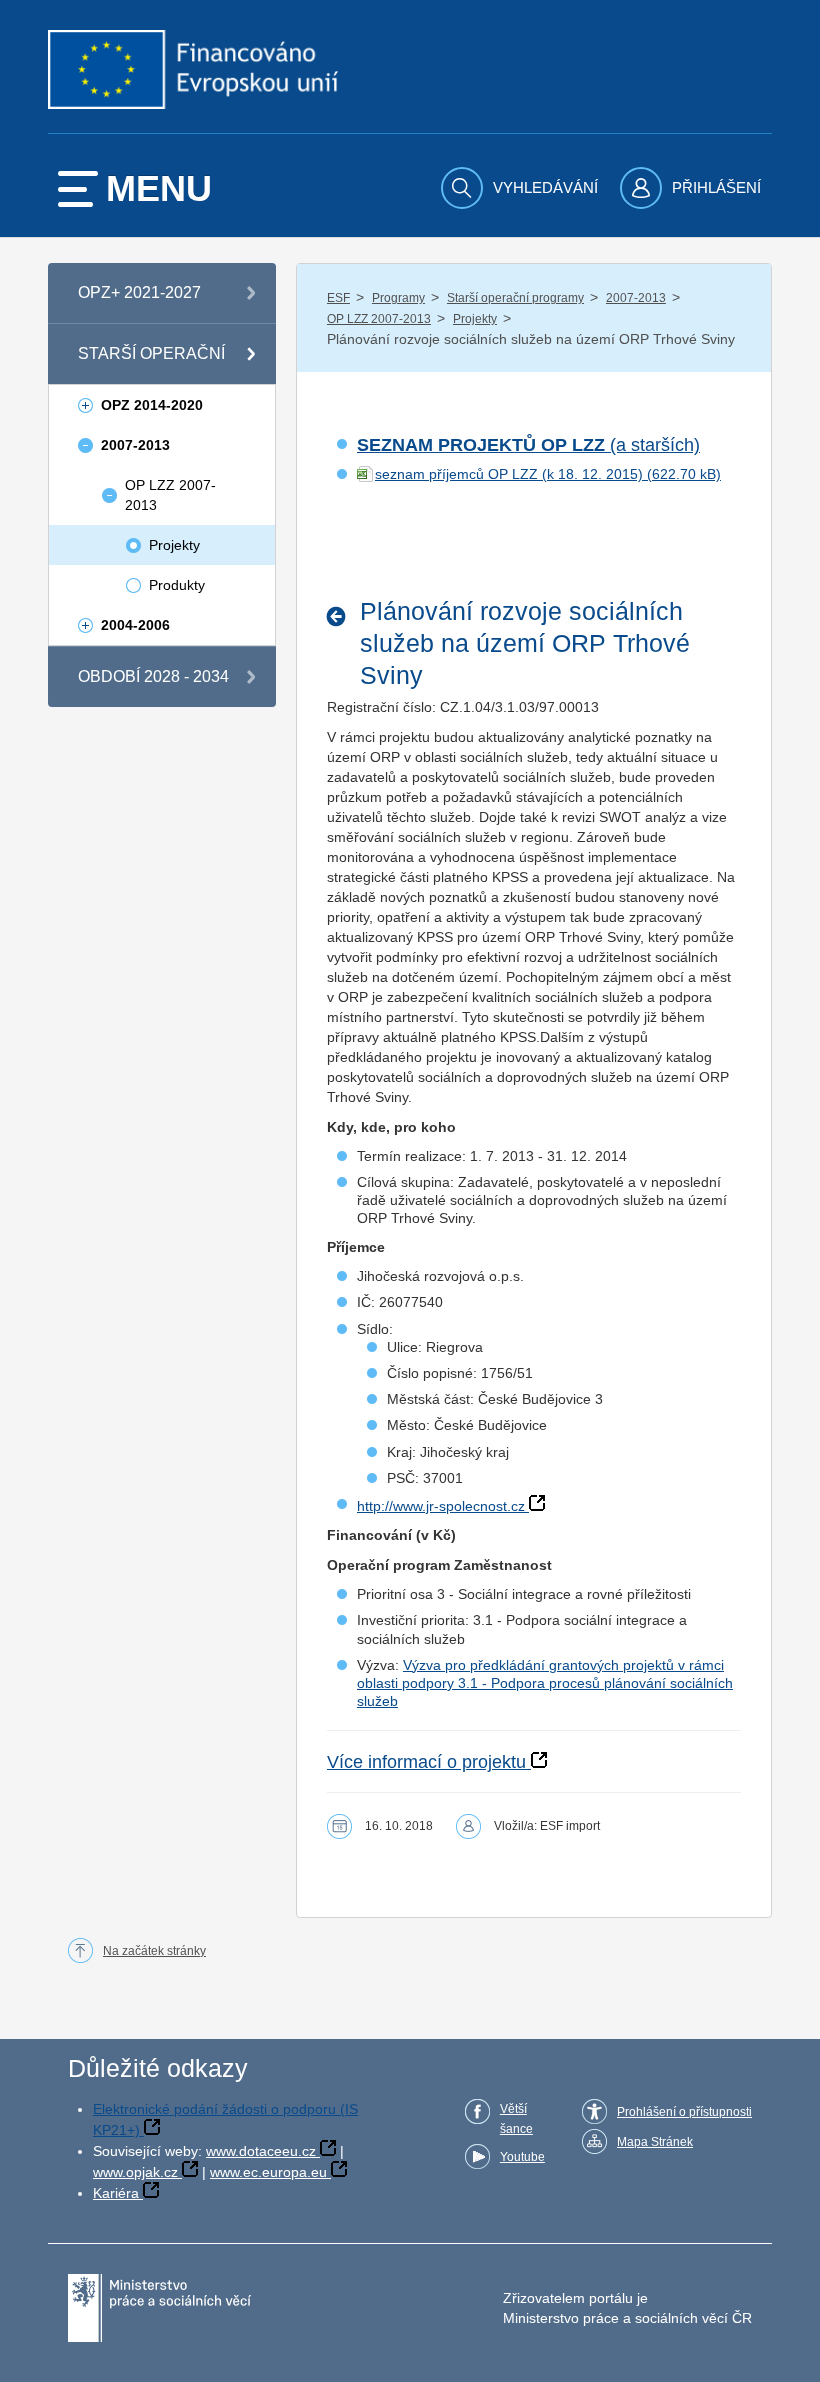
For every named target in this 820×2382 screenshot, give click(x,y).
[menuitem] (522, 188)
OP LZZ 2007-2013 (379, 319)
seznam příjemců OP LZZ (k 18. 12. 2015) (509, 474)
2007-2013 (636, 298)
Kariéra (116, 2193)
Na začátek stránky (154, 1951)
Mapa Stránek (655, 2142)
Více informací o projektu (426, 1762)
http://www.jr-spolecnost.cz (441, 1506)
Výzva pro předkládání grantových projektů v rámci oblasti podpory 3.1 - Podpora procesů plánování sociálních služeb (545, 1683)
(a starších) (528, 445)
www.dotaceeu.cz (261, 2151)
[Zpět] (341, 617)
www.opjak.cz (135, 2172)
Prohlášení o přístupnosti (684, 2112)
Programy (398, 298)
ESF (338, 298)
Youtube (522, 2157)
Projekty (475, 319)
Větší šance (516, 2119)
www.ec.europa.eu (268, 2172)
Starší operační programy (515, 298)
